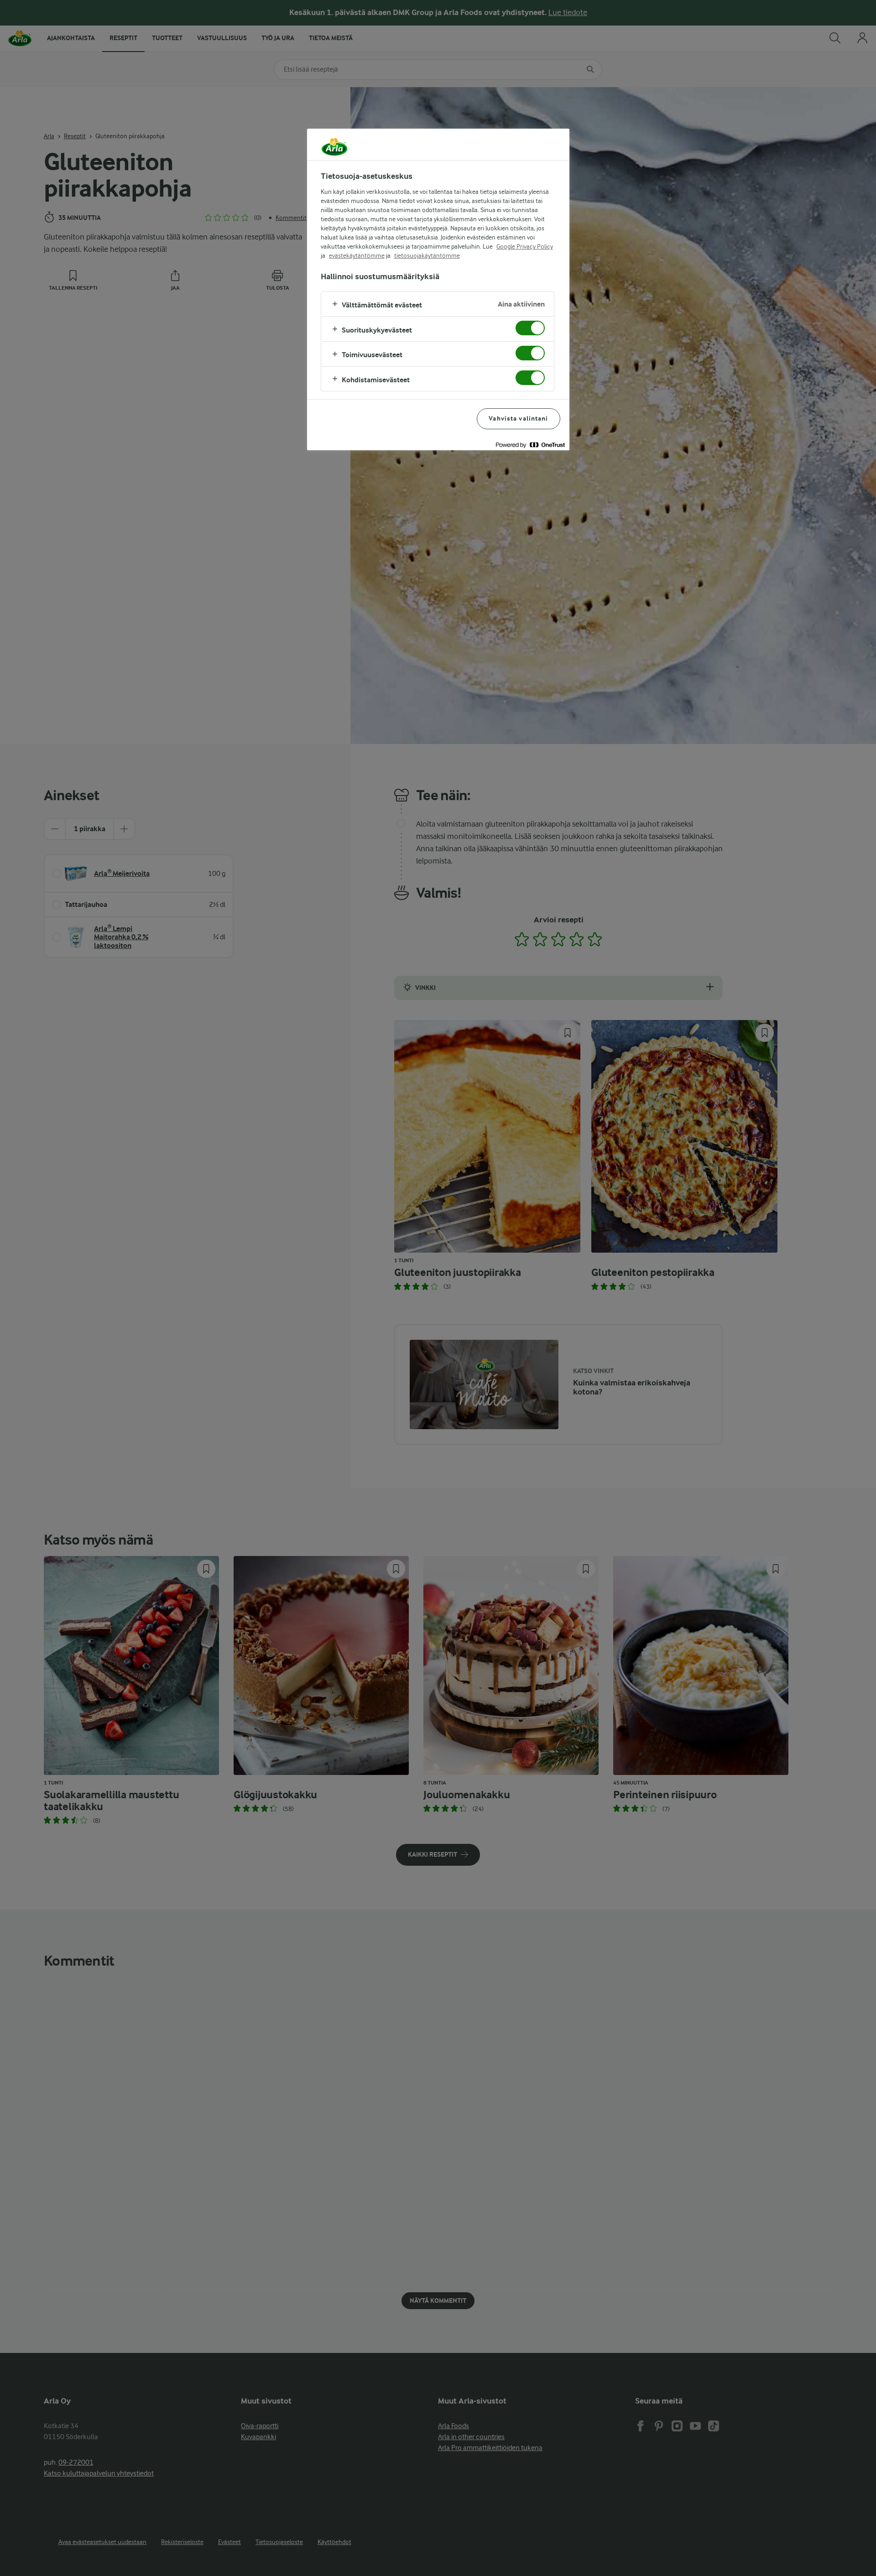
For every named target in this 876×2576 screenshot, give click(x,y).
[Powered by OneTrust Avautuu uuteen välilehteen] (530, 445)
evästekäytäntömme (357, 255)
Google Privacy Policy (525, 246)
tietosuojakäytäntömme (427, 255)
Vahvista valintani (518, 419)
